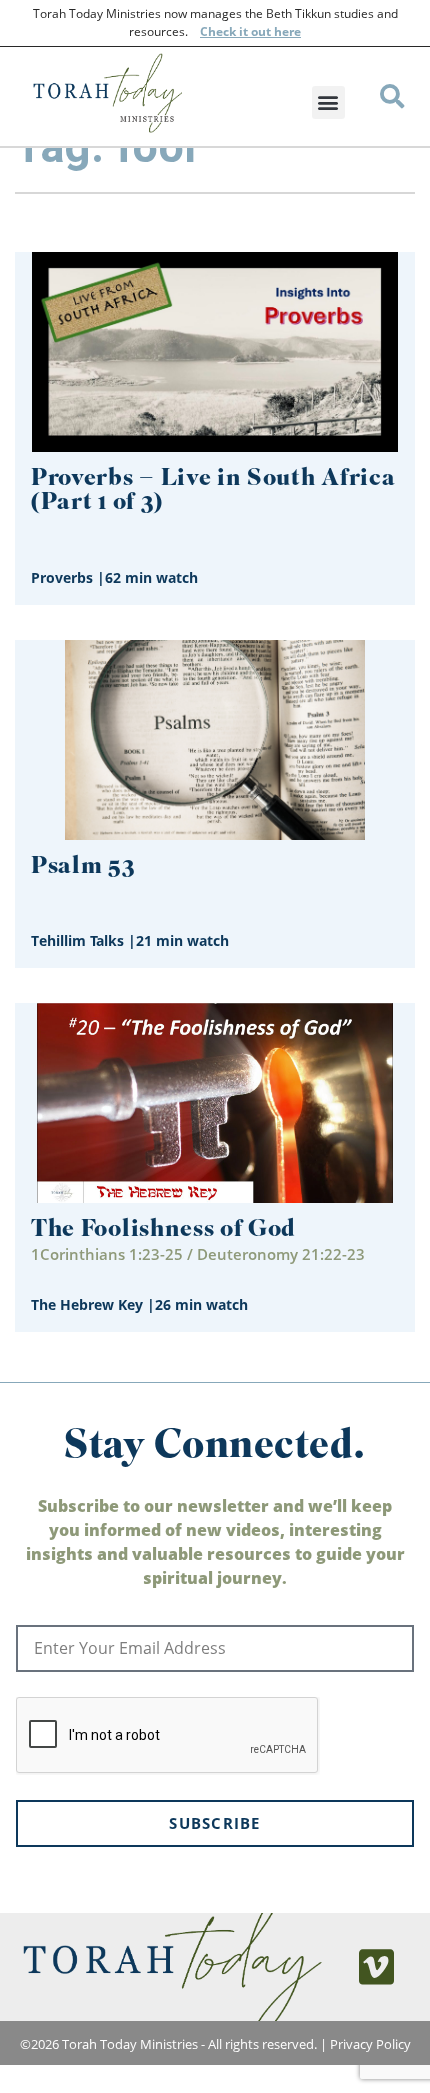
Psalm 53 (83, 867)
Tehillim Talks (77, 940)
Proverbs (62, 577)
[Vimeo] (377, 1967)
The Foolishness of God (163, 1230)
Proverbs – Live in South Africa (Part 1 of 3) (213, 491)
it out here (268, 31)
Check (218, 31)
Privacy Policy (370, 2044)
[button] (328, 102)
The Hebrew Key (87, 1304)
